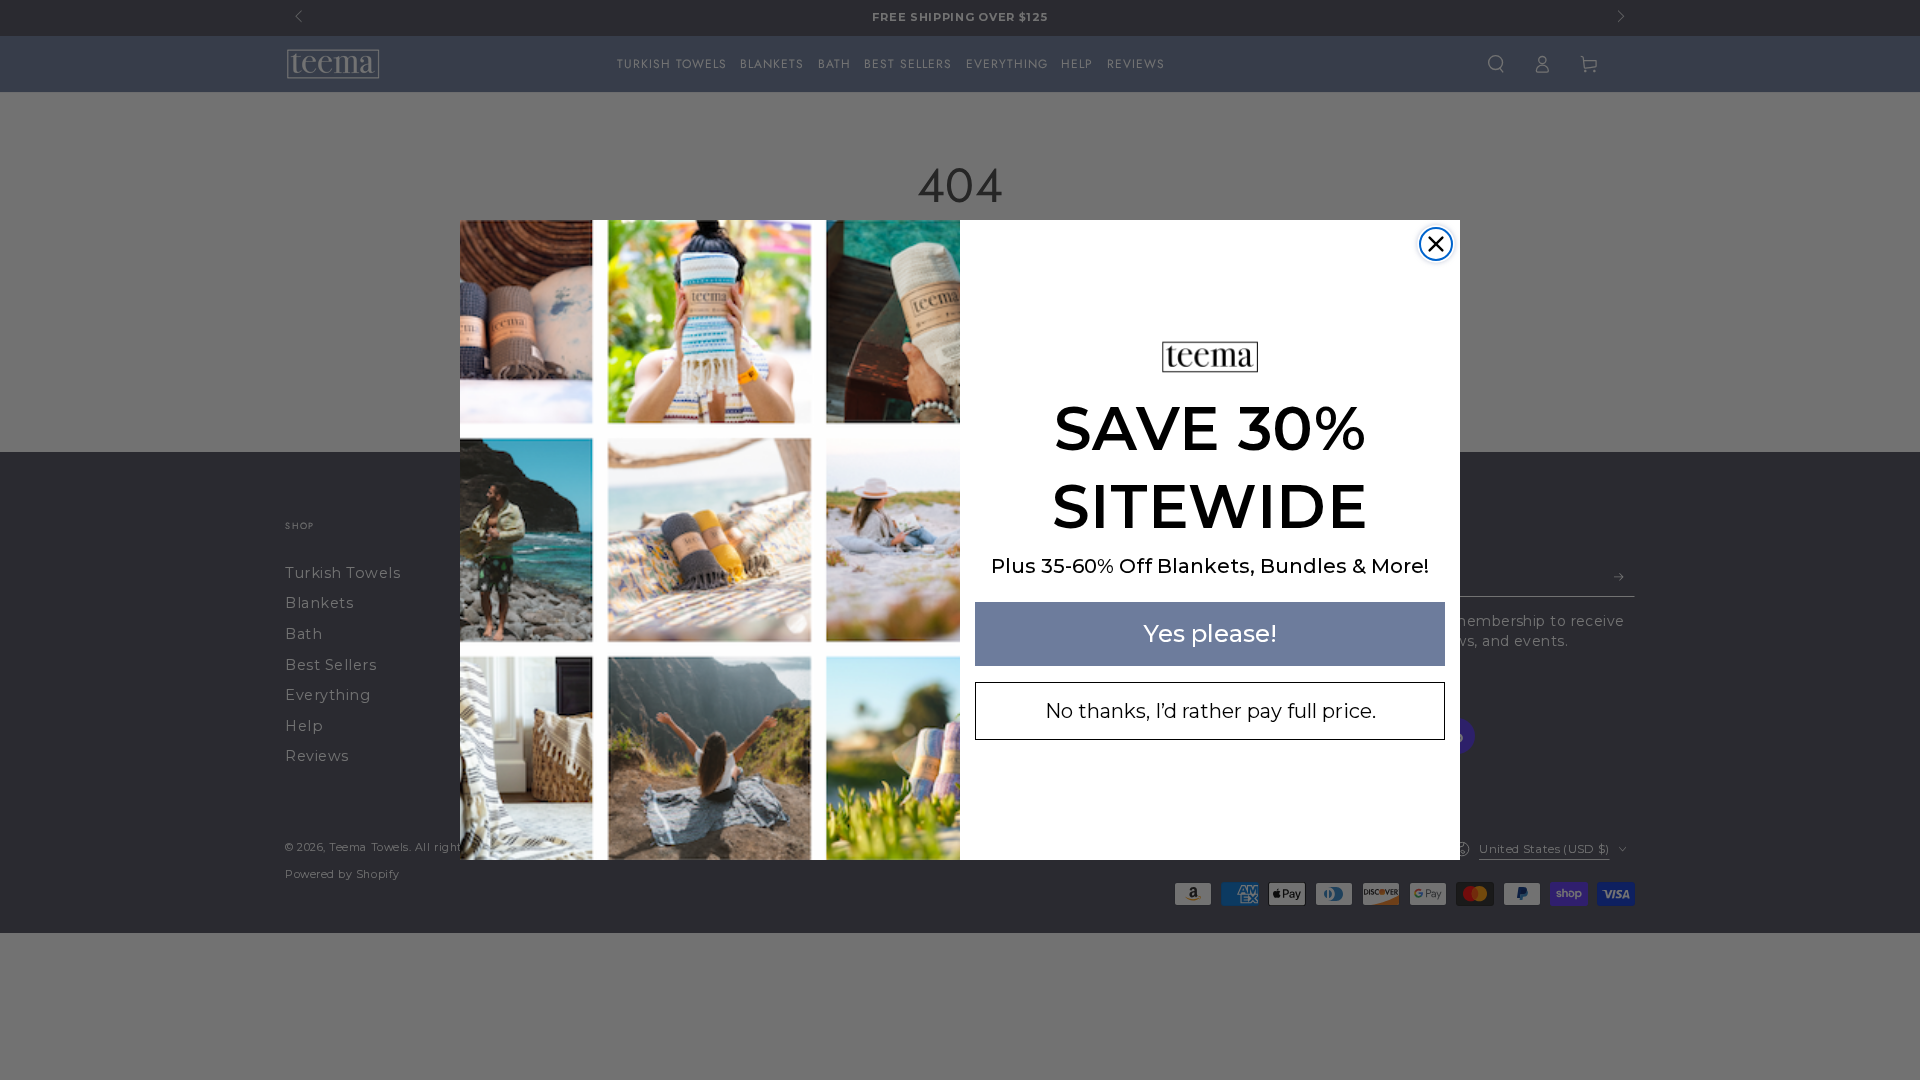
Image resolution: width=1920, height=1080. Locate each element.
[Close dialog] (1436, 244)
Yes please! (1210, 633)
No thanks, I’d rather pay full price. (1210, 711)
